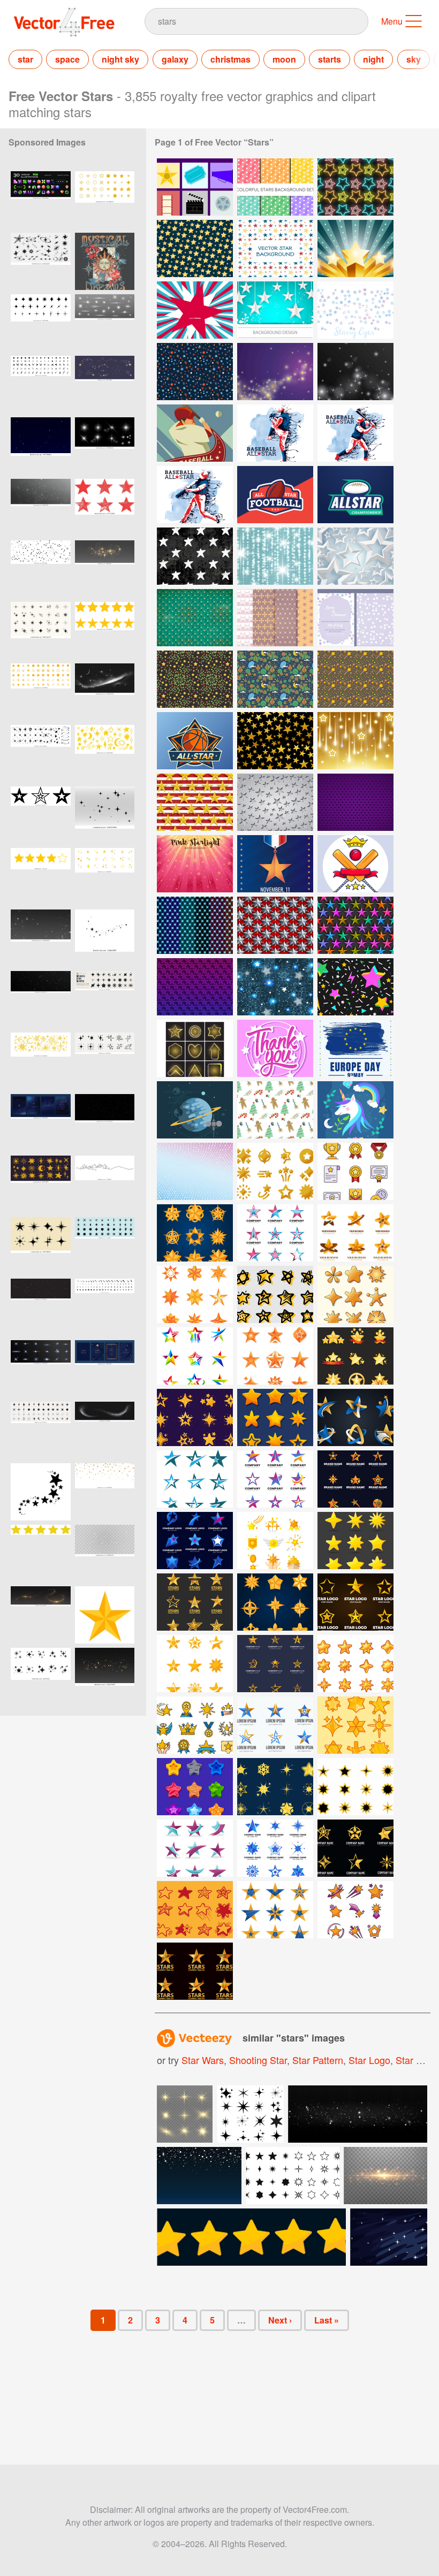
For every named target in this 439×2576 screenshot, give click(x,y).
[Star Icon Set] (195, 1725)
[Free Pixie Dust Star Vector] (355, 679)
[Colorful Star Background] (275, 249)
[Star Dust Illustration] (355, 372)
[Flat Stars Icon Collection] (195, 1848)
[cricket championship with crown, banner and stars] (355, 864)
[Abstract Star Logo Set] (355, 1417)
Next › (280, 2320)
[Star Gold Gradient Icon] (195, 1417)
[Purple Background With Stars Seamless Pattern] (355, 802)
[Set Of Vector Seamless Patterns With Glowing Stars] (195, 925)
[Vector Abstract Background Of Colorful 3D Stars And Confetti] (355, 987)
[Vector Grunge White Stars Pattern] (195, 556)
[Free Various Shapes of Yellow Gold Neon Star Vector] (195, 1048)
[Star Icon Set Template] (275, 1356)
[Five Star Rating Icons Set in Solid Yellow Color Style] (41, 1553)
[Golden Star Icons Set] (355, 1541)
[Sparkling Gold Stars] (275, 1541)
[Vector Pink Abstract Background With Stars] (195, 864)
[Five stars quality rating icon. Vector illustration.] (41, 877)
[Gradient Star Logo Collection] (275, 1479)
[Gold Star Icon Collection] (195, 1233)
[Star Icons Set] (355, 1171)
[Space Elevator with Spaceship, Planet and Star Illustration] (195, 1110)
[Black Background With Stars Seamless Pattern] (275, 741)
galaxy (175, 59)
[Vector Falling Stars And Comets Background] (355, 741)
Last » (327, 2320)
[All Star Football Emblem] (275, 495)
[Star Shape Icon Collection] (275, 1171)
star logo (369, 2060)
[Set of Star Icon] (275, 1787)
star (25, 59)
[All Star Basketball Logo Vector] (195, 741)
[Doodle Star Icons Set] (275, 1294)
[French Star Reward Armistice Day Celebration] (275, 864)
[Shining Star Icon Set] (355, 1356)
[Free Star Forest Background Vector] (275, 679)
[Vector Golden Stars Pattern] (195, 249)
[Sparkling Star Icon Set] (355, 1725)
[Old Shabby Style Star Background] (195, 618)
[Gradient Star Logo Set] (195, 1541)
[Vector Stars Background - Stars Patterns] (275, 187)
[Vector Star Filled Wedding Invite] (355, 618)
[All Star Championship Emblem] (355, 495)
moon (284, 59)
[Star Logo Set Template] (355, 1848)
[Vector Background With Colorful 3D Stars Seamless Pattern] (355, 925)
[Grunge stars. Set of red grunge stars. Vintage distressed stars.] (105, 507)
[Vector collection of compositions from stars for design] (41, 1676)
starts (330, 59)
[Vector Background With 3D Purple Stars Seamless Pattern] (195, 987)
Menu (392, 21)
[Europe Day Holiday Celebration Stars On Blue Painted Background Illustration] (355, 1048)
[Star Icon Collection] (355, 1294)
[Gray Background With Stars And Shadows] (275, 802)
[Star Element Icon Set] (195, 1787)
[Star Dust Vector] (275, 372)
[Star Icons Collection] (275, 1417)
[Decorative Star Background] (195, 310)
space (67, 59)
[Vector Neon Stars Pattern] (355, 187)
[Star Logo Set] (195, 1294)
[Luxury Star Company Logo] (355, 1233)
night (373, 59)
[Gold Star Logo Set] (195, 1602)
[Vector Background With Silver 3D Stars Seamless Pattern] (275, 925)
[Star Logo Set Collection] (355, 1602)
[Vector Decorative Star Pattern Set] (275, 618)
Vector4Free (65, 22)
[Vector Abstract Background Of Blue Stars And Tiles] (275, 987)
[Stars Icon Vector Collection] (355, 1664)
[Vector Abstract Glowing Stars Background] (275, 556)
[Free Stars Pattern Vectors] (195, 372)
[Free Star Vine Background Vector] (195, 679)
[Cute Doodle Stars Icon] (195, 1910)
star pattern (318, 2060)
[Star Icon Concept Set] (195, 1664)
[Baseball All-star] (195, 433)
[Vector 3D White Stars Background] (355, 556)
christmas (230, 59)
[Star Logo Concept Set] (275, 1664)
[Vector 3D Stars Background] (355, 249)
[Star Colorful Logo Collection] (195, 1356)
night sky (120, 59)
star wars (203, 2060)
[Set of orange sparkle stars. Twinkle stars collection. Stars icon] (41, 692)
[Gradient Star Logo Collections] (275, 1233)
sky (414, 59)
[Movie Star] (195, 187)
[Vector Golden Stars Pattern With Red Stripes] (195, 802)
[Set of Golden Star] (355, 1479)
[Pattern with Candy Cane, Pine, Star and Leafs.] (275, 1110)
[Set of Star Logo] (275, 1848)
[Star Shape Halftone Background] (195, 1171)
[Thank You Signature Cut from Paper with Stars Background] (275, 1048)
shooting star (258, 2060)
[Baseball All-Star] (275, 433)
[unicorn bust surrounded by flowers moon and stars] (355, 1110)
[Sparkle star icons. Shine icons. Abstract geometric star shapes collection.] (105, 1307)
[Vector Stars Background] (355, 310)
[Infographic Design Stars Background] (275, 310)
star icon (415, 2060)
